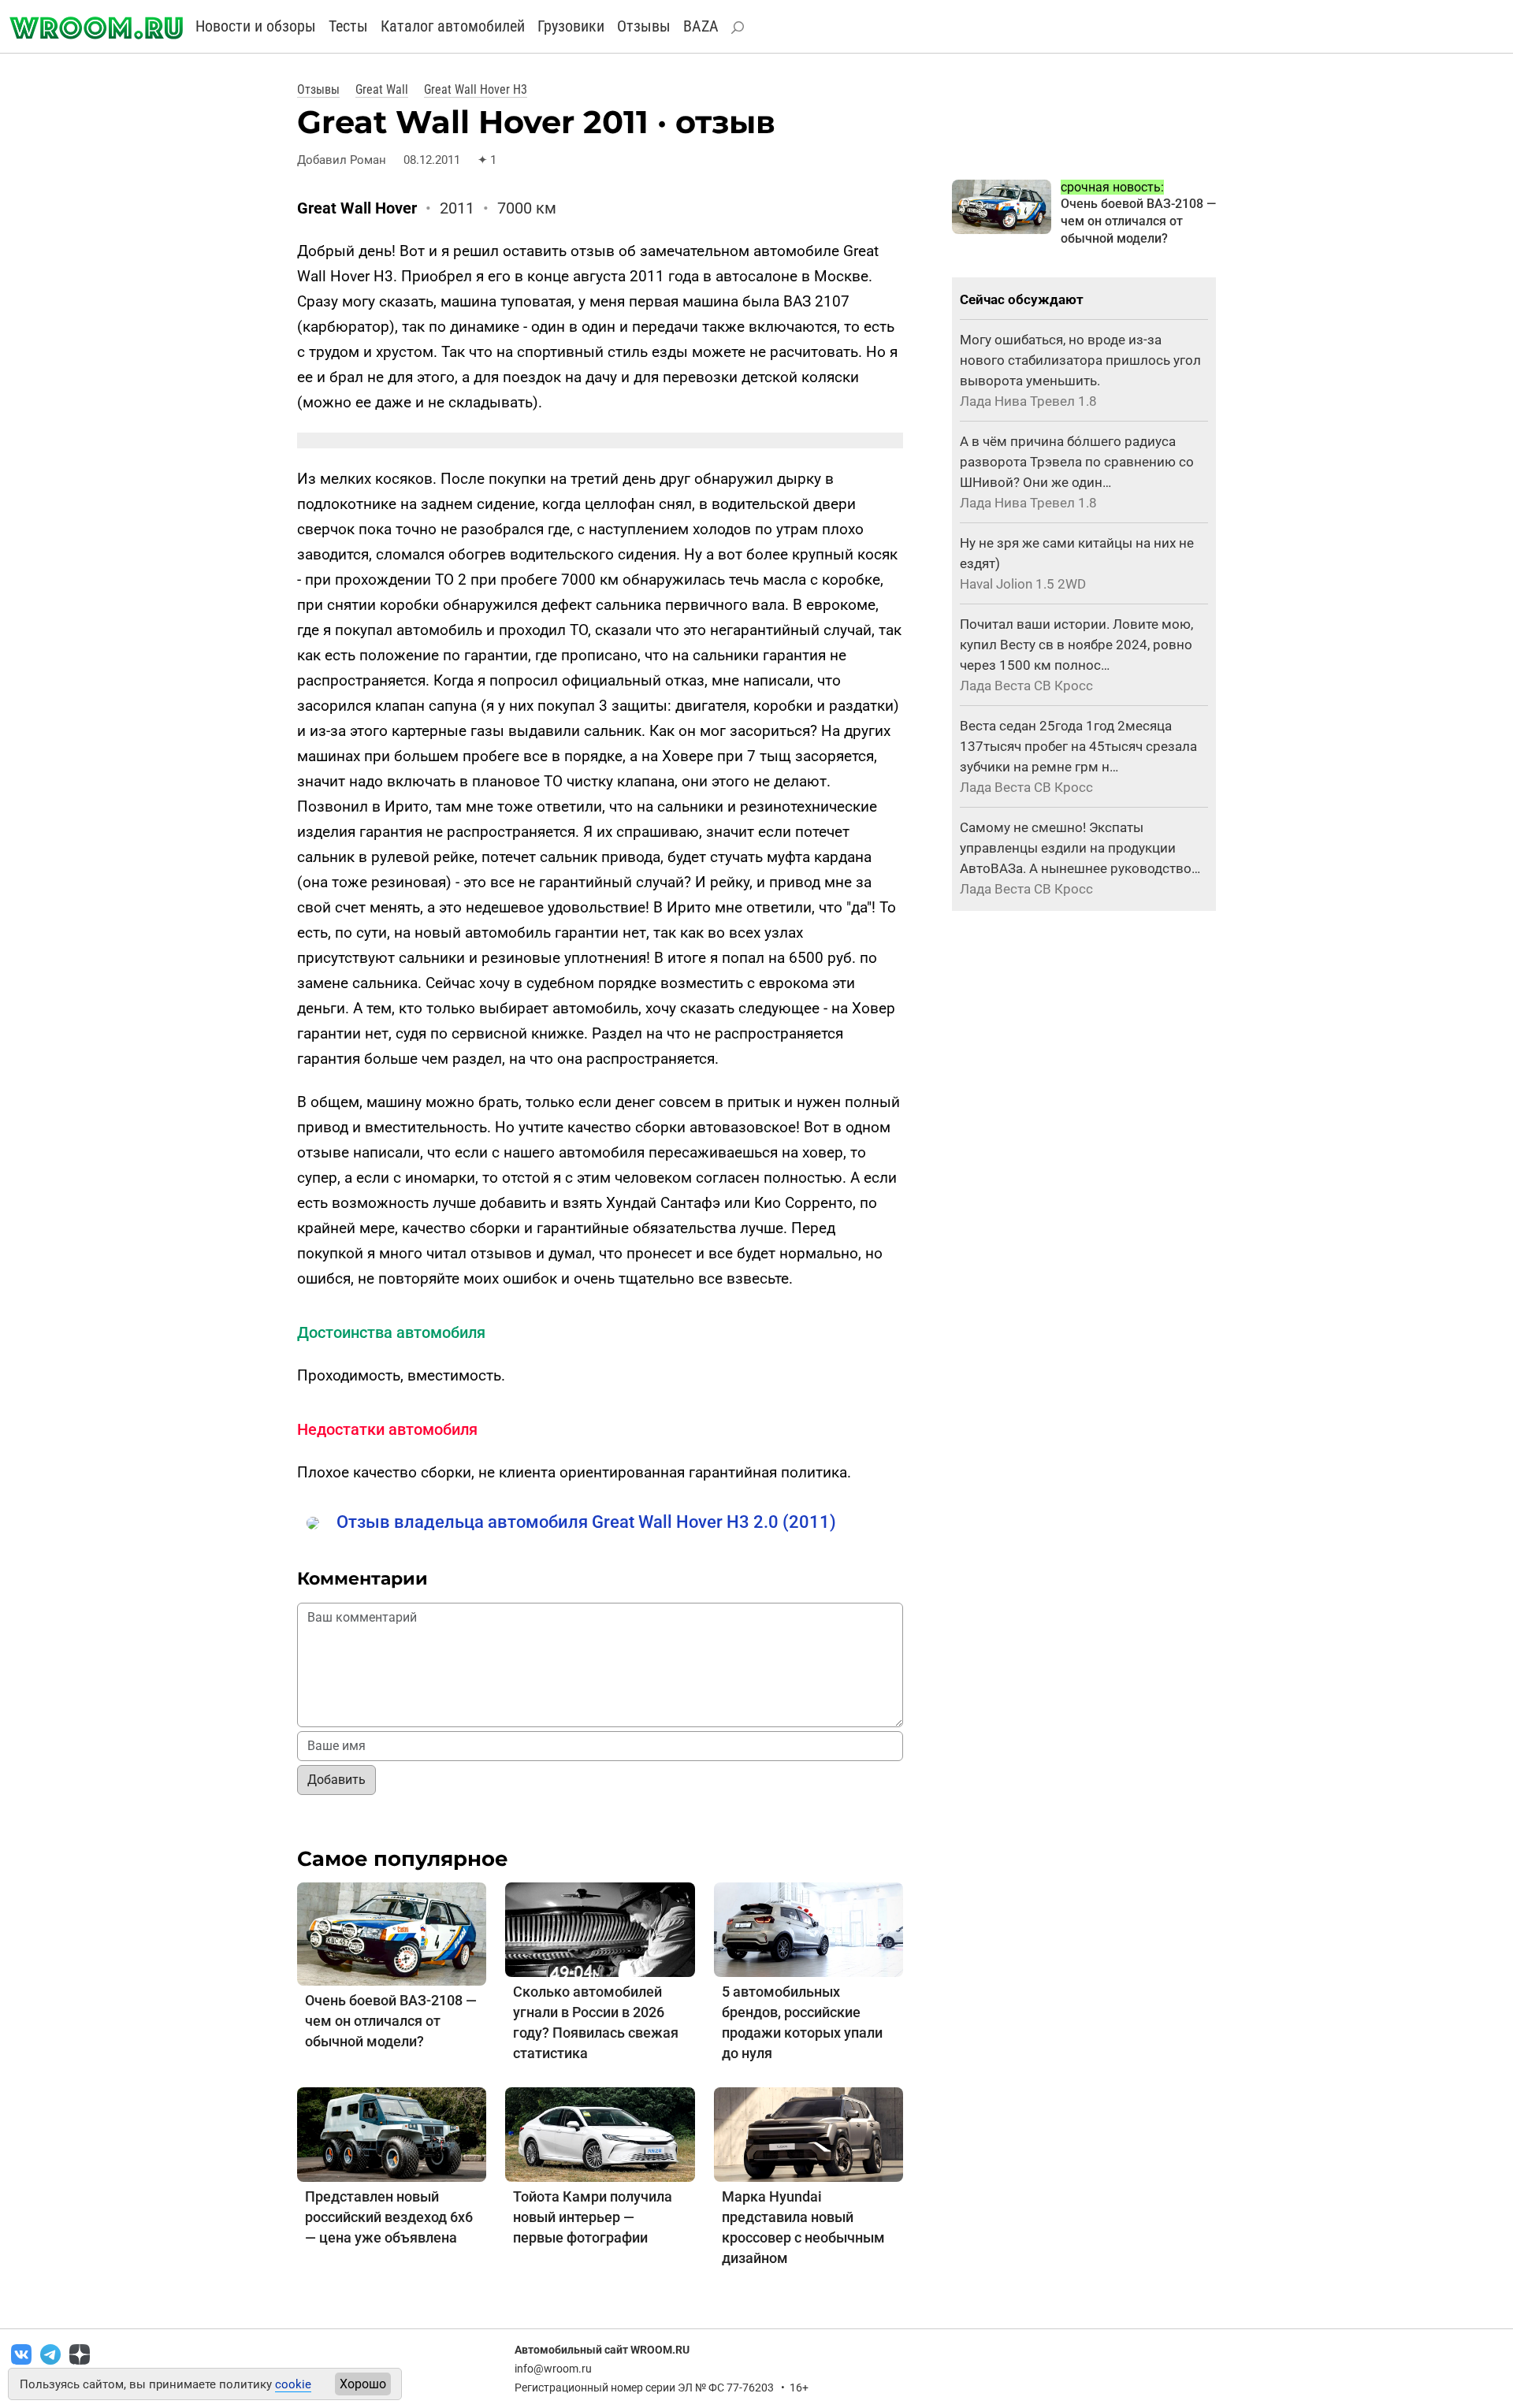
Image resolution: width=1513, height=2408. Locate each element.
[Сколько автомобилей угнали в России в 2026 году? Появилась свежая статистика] (600, 1929)
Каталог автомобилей (453, 26)
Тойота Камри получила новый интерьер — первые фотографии (593, 2217)
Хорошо (363, 2384)
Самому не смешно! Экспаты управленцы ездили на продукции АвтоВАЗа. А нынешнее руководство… (1080, 848)
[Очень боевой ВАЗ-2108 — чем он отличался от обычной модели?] (392, 1933)
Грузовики (571, 26)
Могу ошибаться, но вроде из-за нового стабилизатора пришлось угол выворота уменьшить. (1080, 360)
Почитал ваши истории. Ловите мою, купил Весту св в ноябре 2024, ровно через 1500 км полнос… (1076, 645)
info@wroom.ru (553, 2369)
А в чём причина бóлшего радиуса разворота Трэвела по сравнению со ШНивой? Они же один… (1077, 462)
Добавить (336, 1780)
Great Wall (382, 89)
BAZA (701, 26)
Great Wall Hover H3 (476, 89)
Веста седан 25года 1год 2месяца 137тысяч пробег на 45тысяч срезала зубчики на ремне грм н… (1078, 746)
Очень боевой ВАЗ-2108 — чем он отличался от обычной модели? (391, 2021)
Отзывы (644, 26)
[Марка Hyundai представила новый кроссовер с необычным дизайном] (809, 2133)
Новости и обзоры (256, 26)
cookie (293, 2384)
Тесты (348, 26)
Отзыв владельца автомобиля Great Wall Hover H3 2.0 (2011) (586, 1522)
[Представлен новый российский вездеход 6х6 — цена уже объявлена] (392, 2133)
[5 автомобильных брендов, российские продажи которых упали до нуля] (809, 1929)
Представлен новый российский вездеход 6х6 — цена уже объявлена (389, 2217)
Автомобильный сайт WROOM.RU (602, 2350)
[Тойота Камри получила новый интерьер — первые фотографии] (600, 2133)
